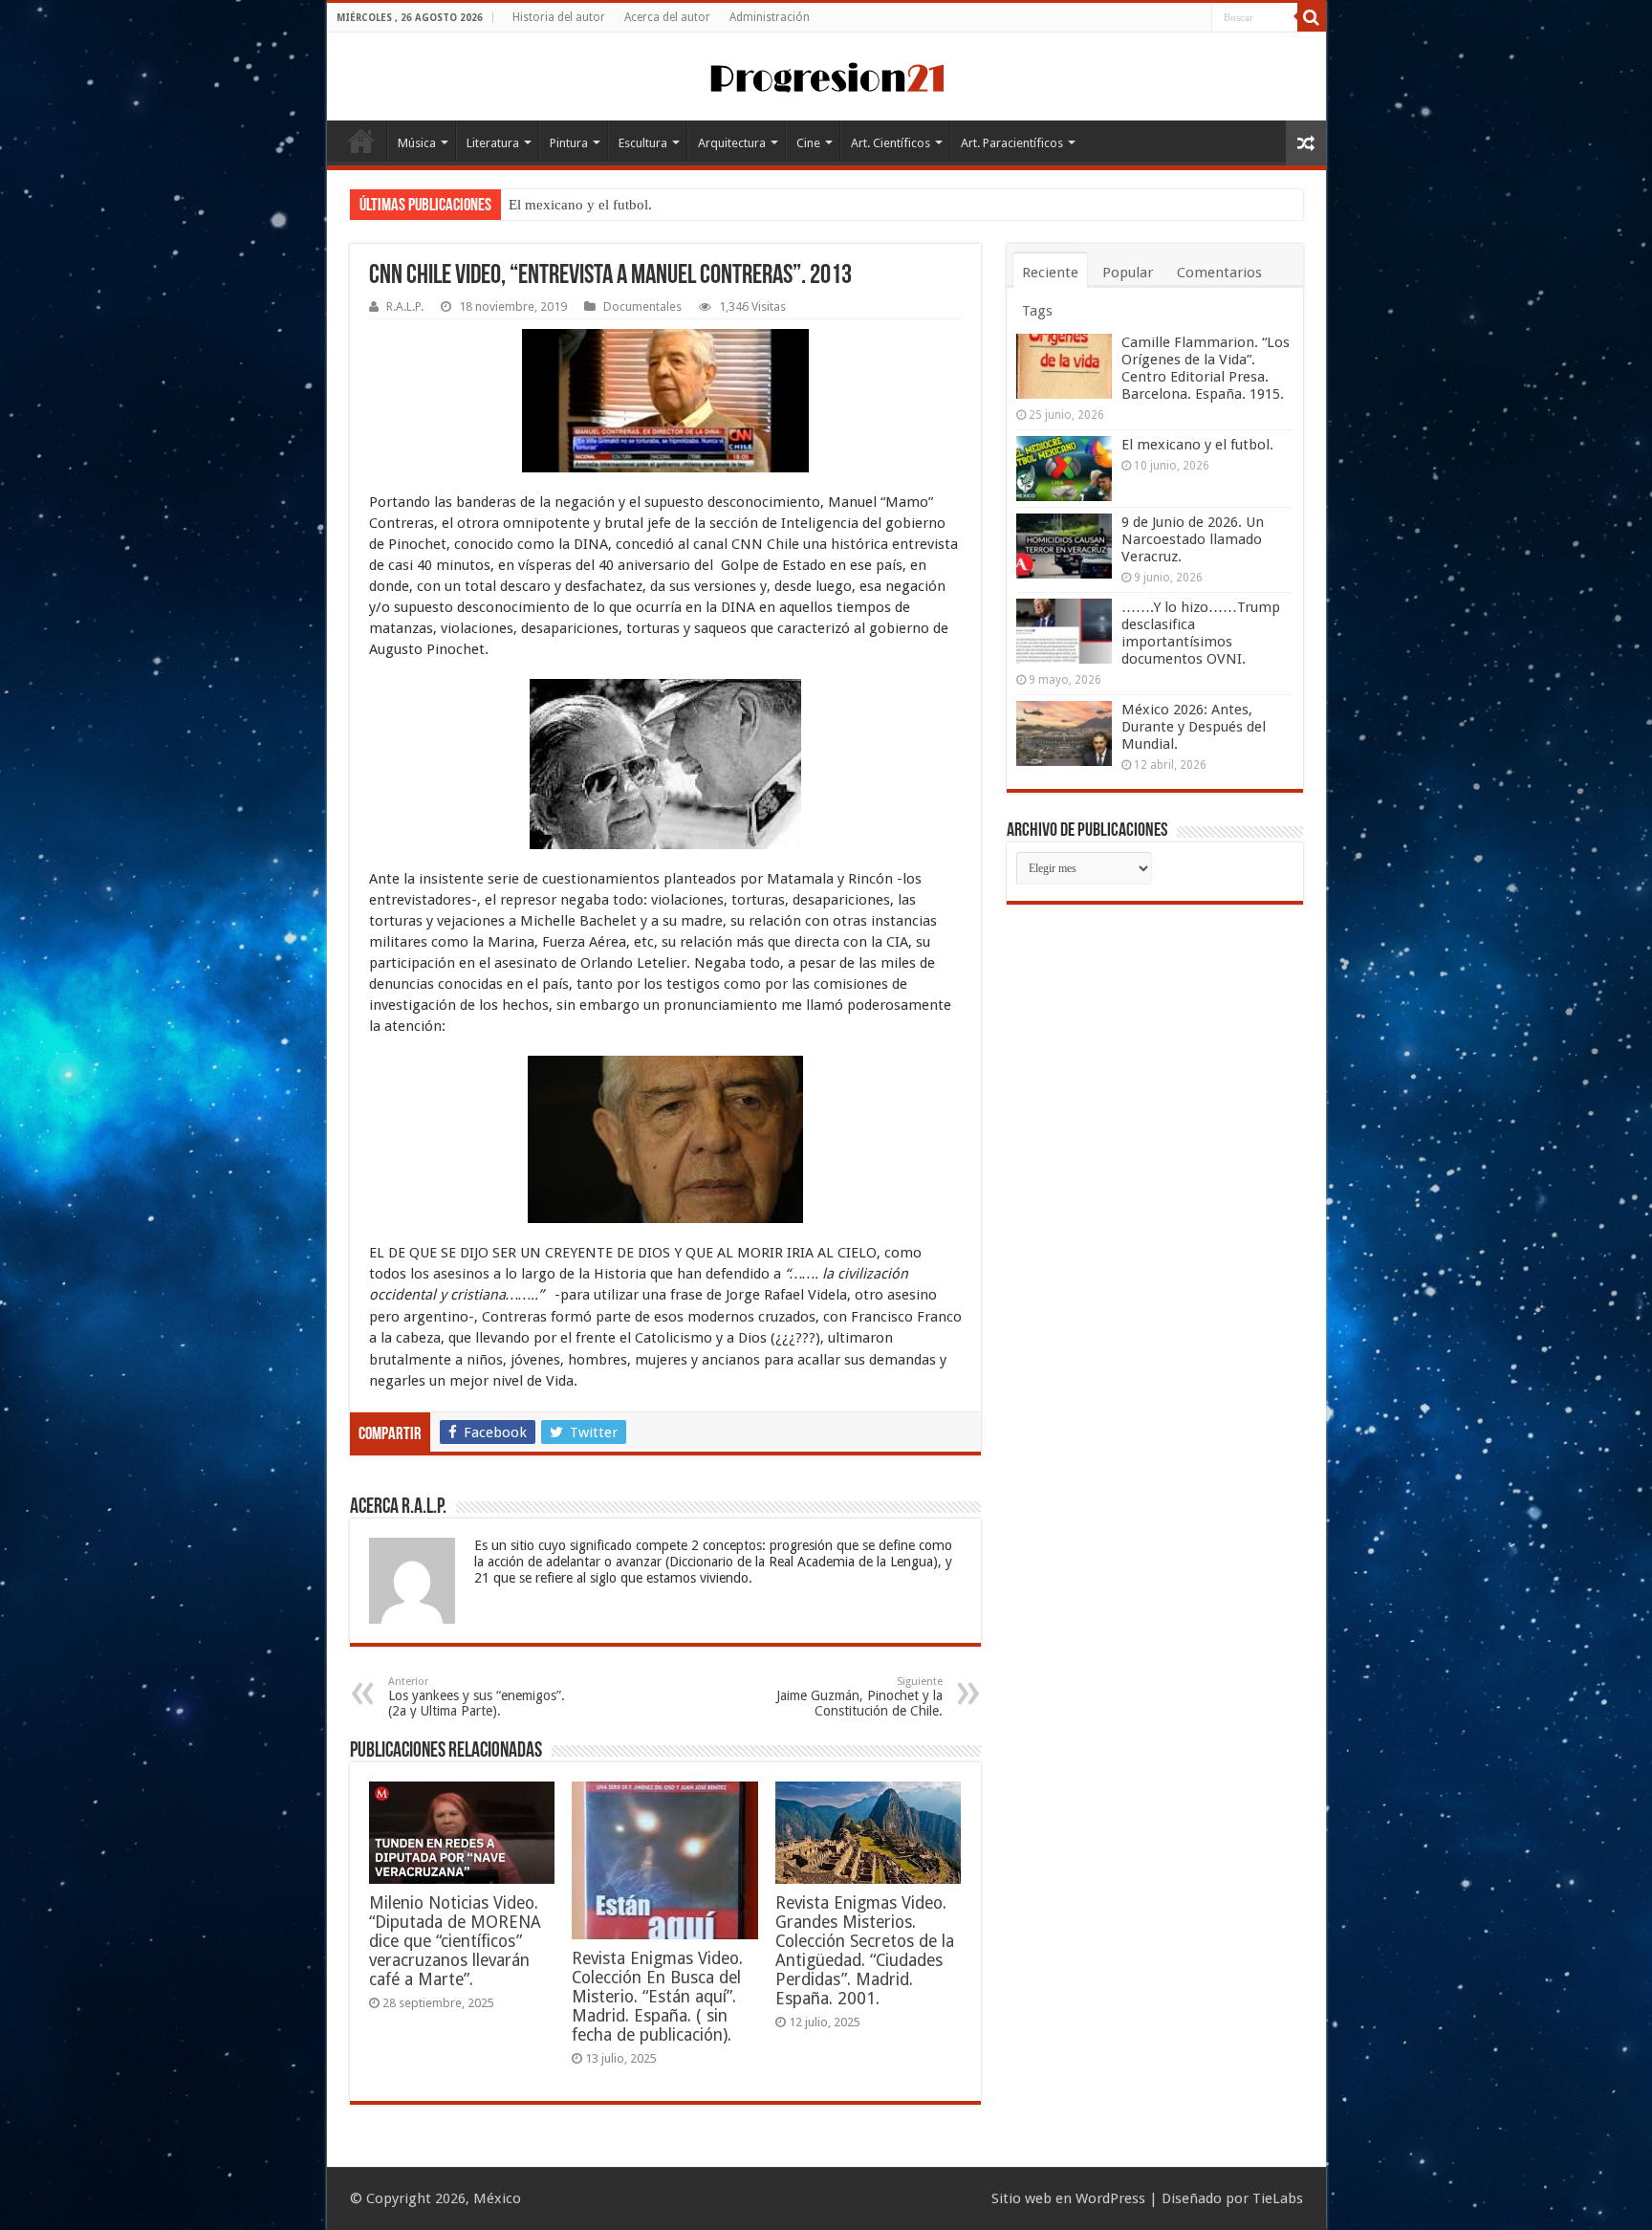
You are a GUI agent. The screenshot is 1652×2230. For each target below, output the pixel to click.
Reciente (1050, 273)
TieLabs (1278, 2198)
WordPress (1110, 2198)
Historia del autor (559, 17)
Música (417, 143)
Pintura (569, 143)
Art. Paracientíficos (1012, 143)
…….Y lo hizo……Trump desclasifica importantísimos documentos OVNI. (1201, 633)
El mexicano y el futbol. (1197, 445)
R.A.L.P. (405, 306)
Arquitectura (732, 143)
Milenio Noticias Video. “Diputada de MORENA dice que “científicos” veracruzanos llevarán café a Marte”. (455, 1941)
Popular (1128, 273)
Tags (1037, 311)
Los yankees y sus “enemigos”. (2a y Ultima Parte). (477, 1697)
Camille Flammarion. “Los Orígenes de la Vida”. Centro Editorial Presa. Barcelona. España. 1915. (1206, 368)
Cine (808, 143)
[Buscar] (1312, 17)
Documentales (642, 306)
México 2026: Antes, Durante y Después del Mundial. (1194, 727)
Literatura (493, 143)
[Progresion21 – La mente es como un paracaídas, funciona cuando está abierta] (826, 75)
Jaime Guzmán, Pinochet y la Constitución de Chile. (859, 1697)
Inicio (361, 141)
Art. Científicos (891, 143)
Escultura (643, 143)
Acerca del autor (667, 17)
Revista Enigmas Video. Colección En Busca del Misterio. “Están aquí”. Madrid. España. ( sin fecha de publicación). (657, 1997)
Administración (770, 17)
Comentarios (1219, 273)
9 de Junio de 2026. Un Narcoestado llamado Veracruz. (674, 205)
